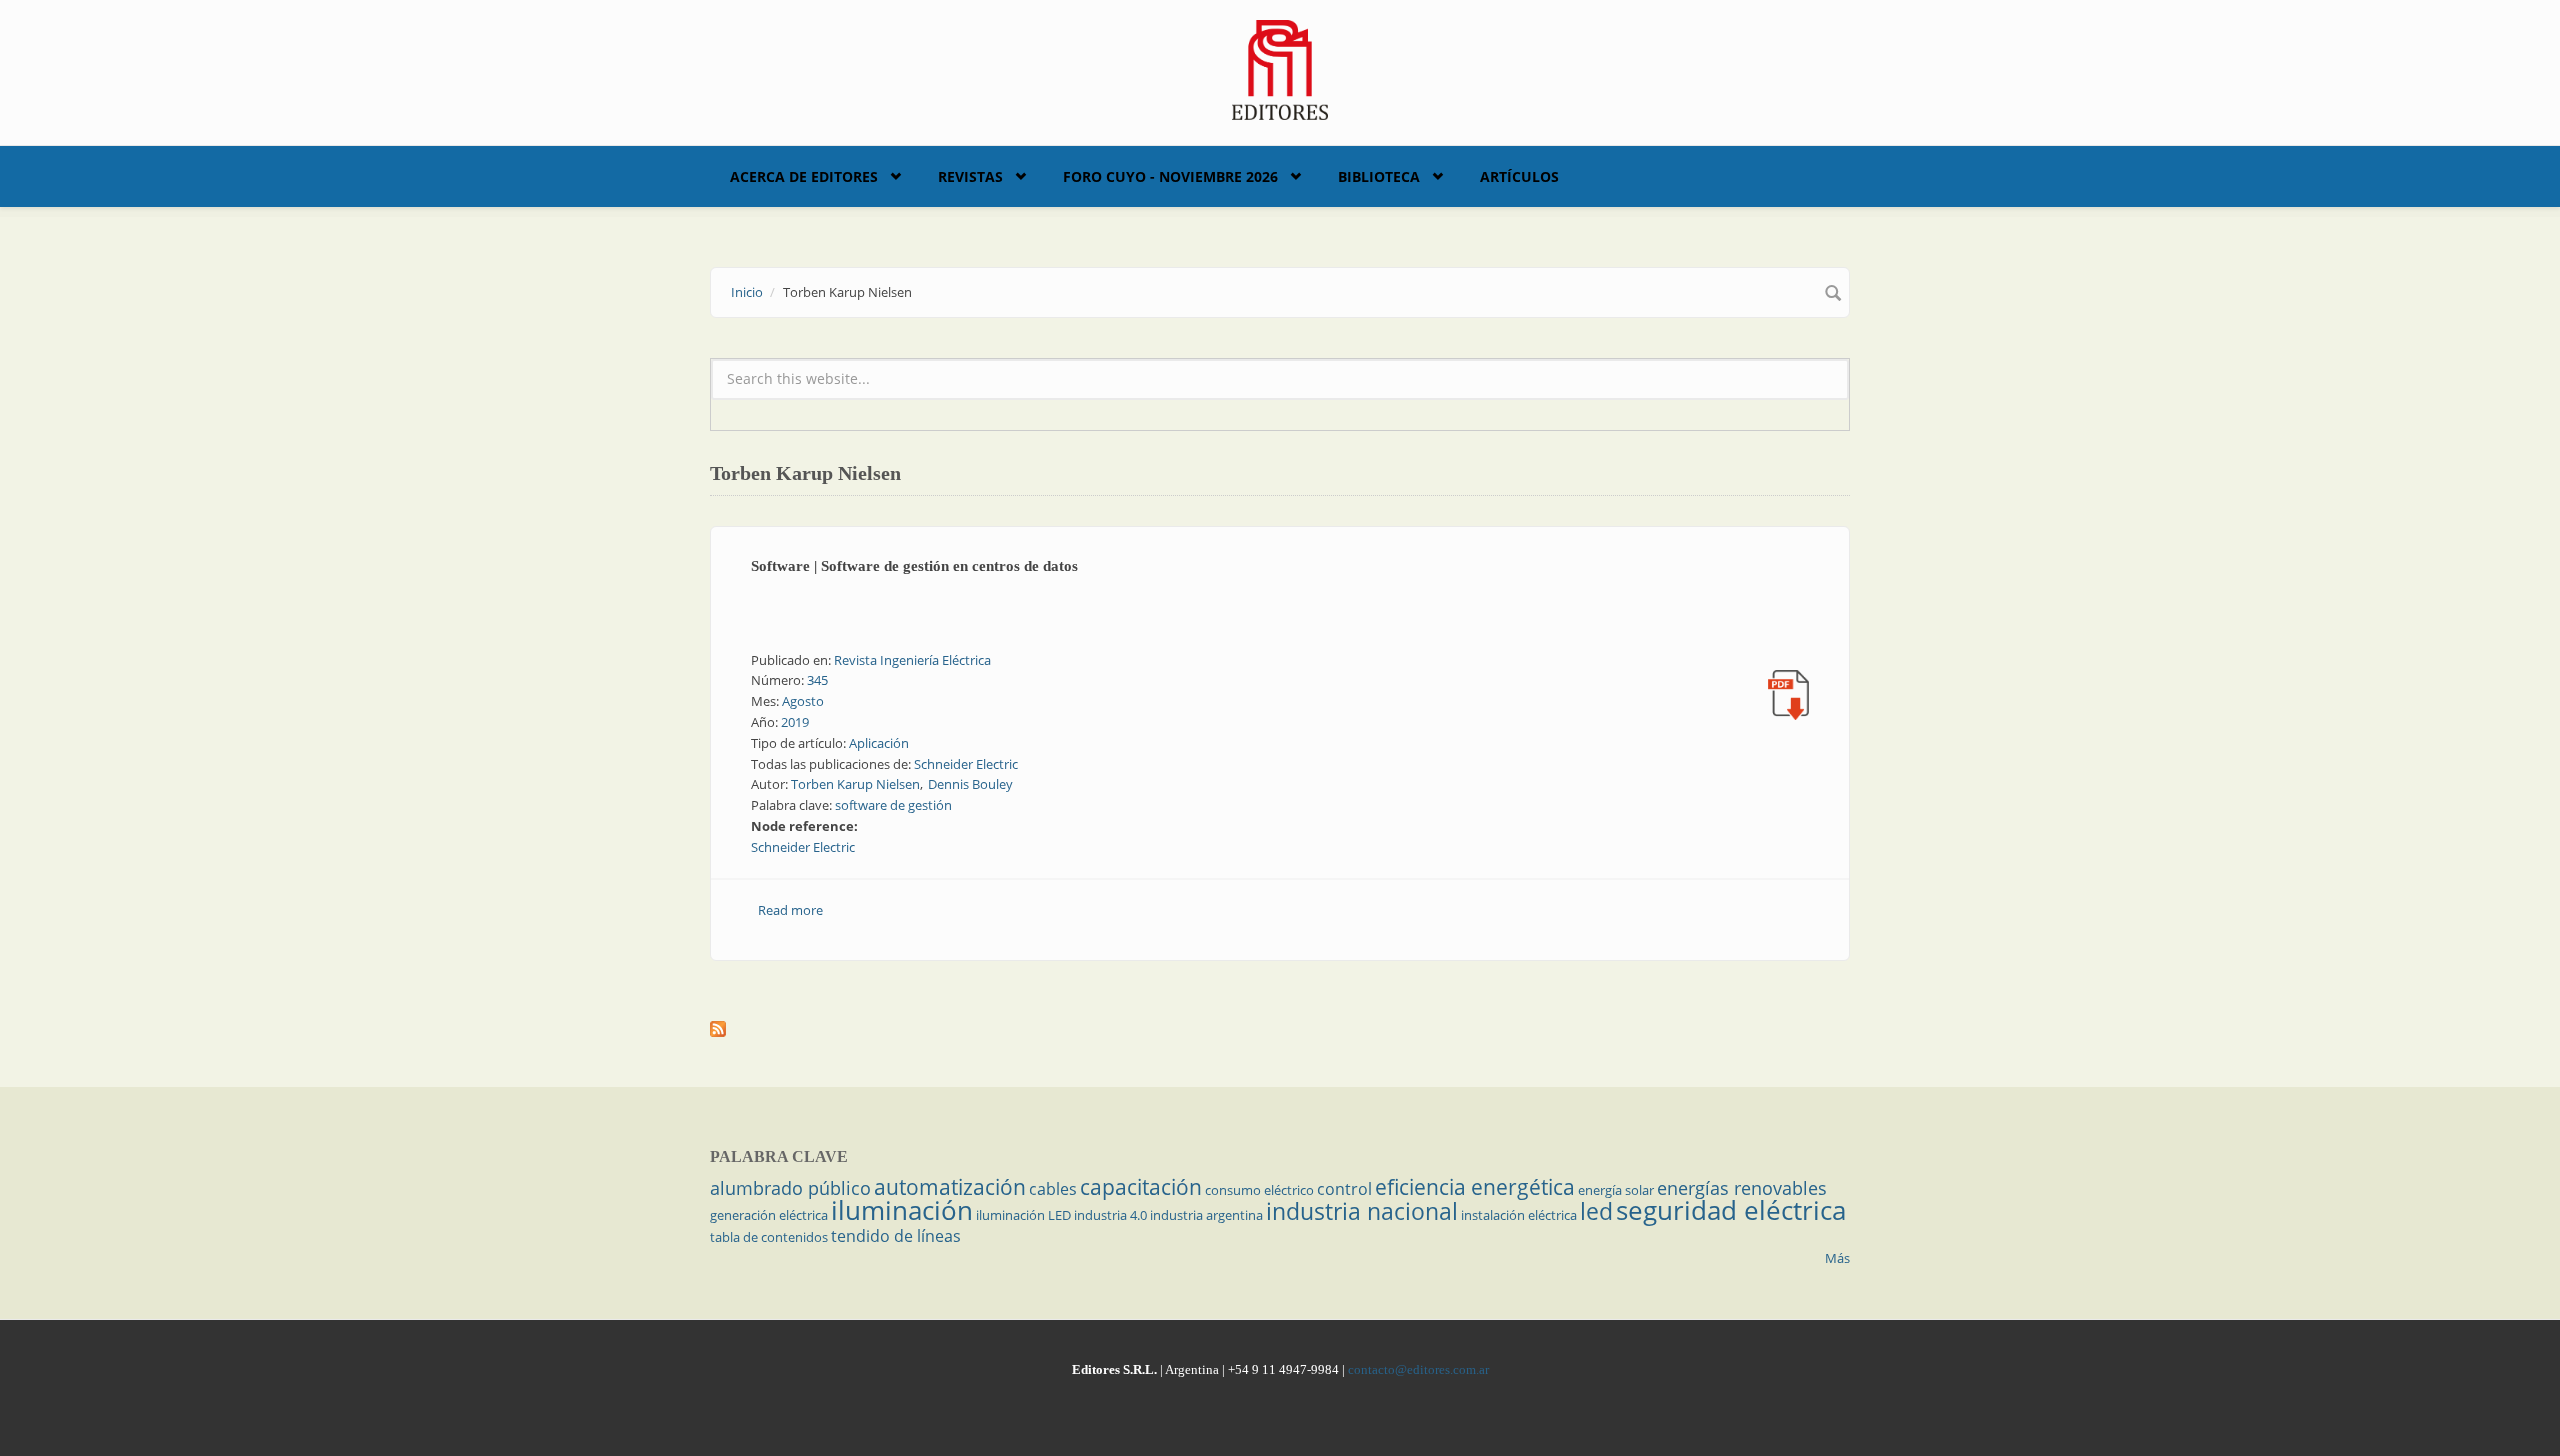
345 (817, 680)
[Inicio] (1280, 68)
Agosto (803, 701)
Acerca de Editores (804, 176)
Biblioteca (1379, 176)
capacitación (1141, 1187)
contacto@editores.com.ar (1418, 1369)
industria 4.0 (1110, 1215)
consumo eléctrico (1259, 1190)
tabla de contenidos (769, 1237)
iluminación (902, 1210)
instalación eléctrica (1519, 1215)
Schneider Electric (966, 764)
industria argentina (1206, 1215)
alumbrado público (790, 1188)
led (1596, 1211)
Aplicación (879, 743)
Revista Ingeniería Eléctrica (912, 660)
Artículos (1519, 176)
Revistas (970, 176)
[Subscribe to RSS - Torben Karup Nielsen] (1280, 1029)
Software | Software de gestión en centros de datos (914, 566)
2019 (795, 722)
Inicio (747, 292)
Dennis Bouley (970, 784)
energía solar (1616, 1190)
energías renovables (1742, 1188)
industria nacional (1362, 1211)
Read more (790, 910)
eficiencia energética (1475, 1187)
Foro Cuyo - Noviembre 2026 (1170, 176)
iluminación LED (1023, 1215)
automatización (950, 1187)
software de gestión (893, 805)
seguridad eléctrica (1731, 1210)
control (1344, 1189)
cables (1053, 1189)
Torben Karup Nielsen (855, 784)
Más (1837, 1258)
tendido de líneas (896, 1236)
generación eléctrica (769, 1215)
